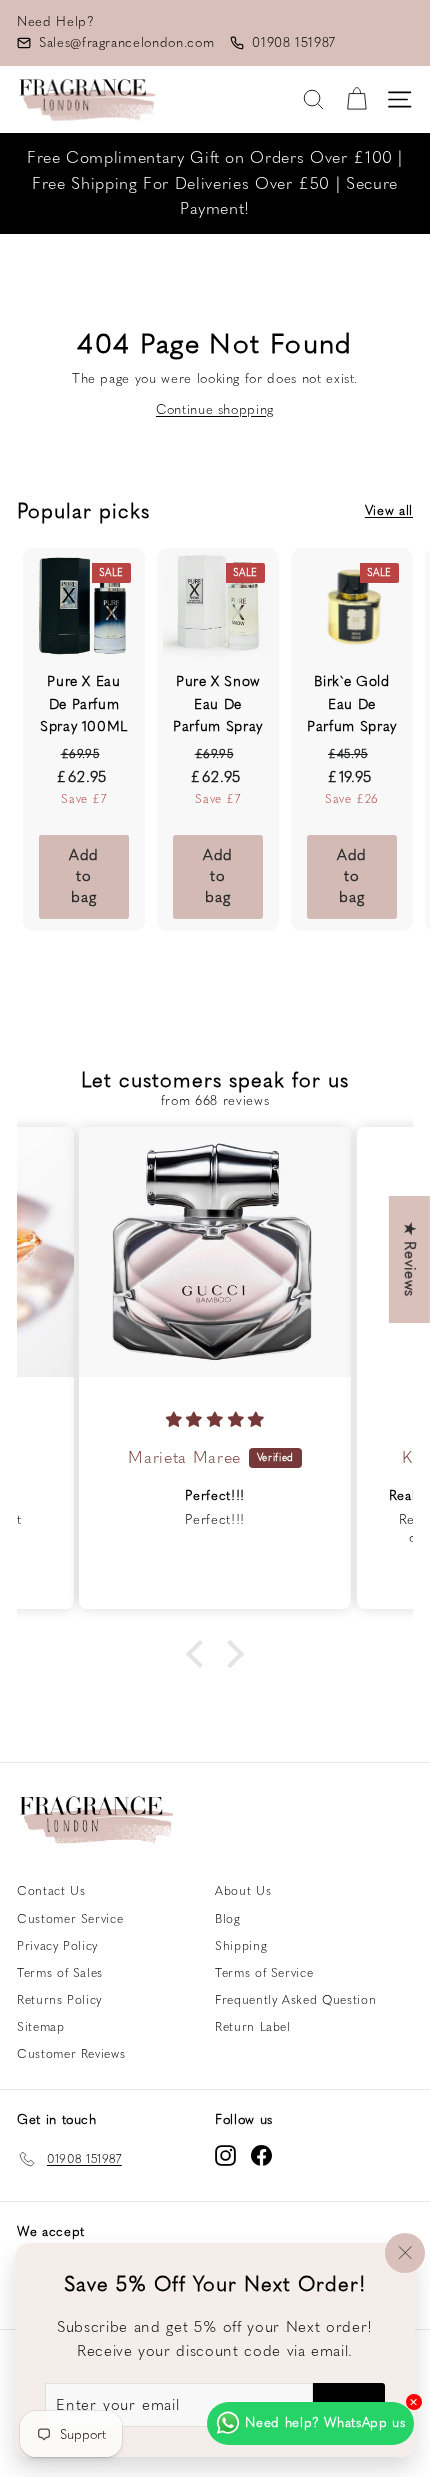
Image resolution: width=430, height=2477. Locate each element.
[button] (200, 1653)
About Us (243, 1891)
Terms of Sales (60, 1973)
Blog (228, 1919)
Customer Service (70, 1919)
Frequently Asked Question (295, 2000)
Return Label (253, 2027)
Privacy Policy (57, 1946)
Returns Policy (59, 2000)
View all (389, 510)
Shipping (241, 1946)
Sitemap (41, 2027)
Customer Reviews (71, 2054)
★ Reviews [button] (410, 1259)
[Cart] (356, 99)
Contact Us (51, 1891)
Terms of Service (264, 1973)
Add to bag (84, 876)
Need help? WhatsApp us (325, 2422)
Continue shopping (215, 409)
